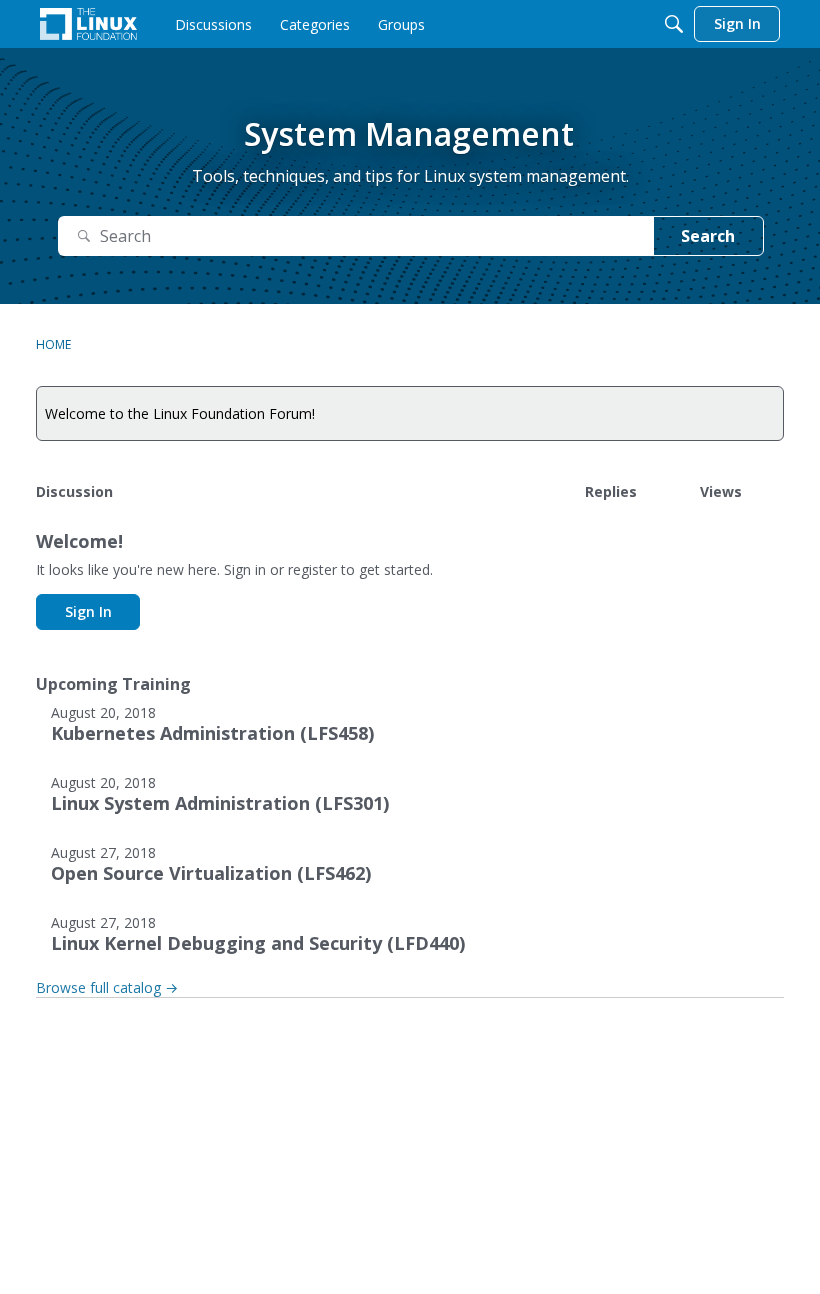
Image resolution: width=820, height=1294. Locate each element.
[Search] (674, 24)
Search (708, 236)
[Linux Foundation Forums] (88, 24)
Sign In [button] (88, 611)
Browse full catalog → (107, 987)
